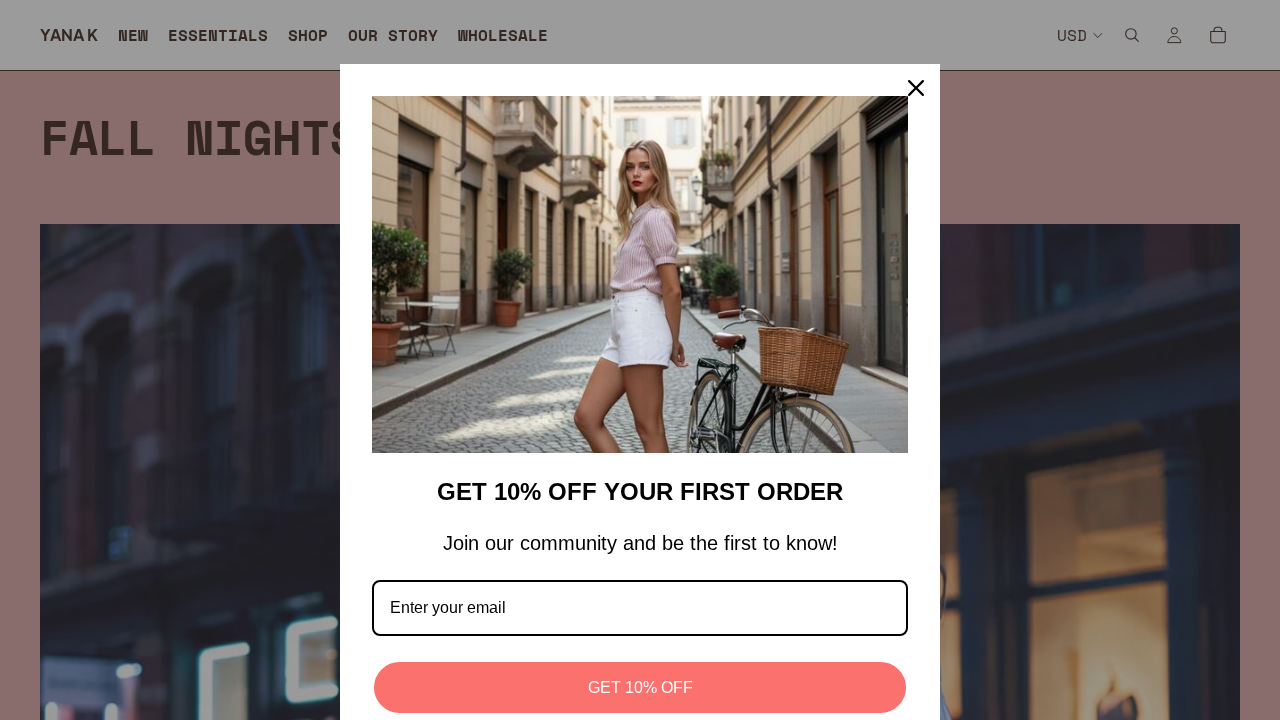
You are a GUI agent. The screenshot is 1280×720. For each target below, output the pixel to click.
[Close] (916, 88)
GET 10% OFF (640, 687)
